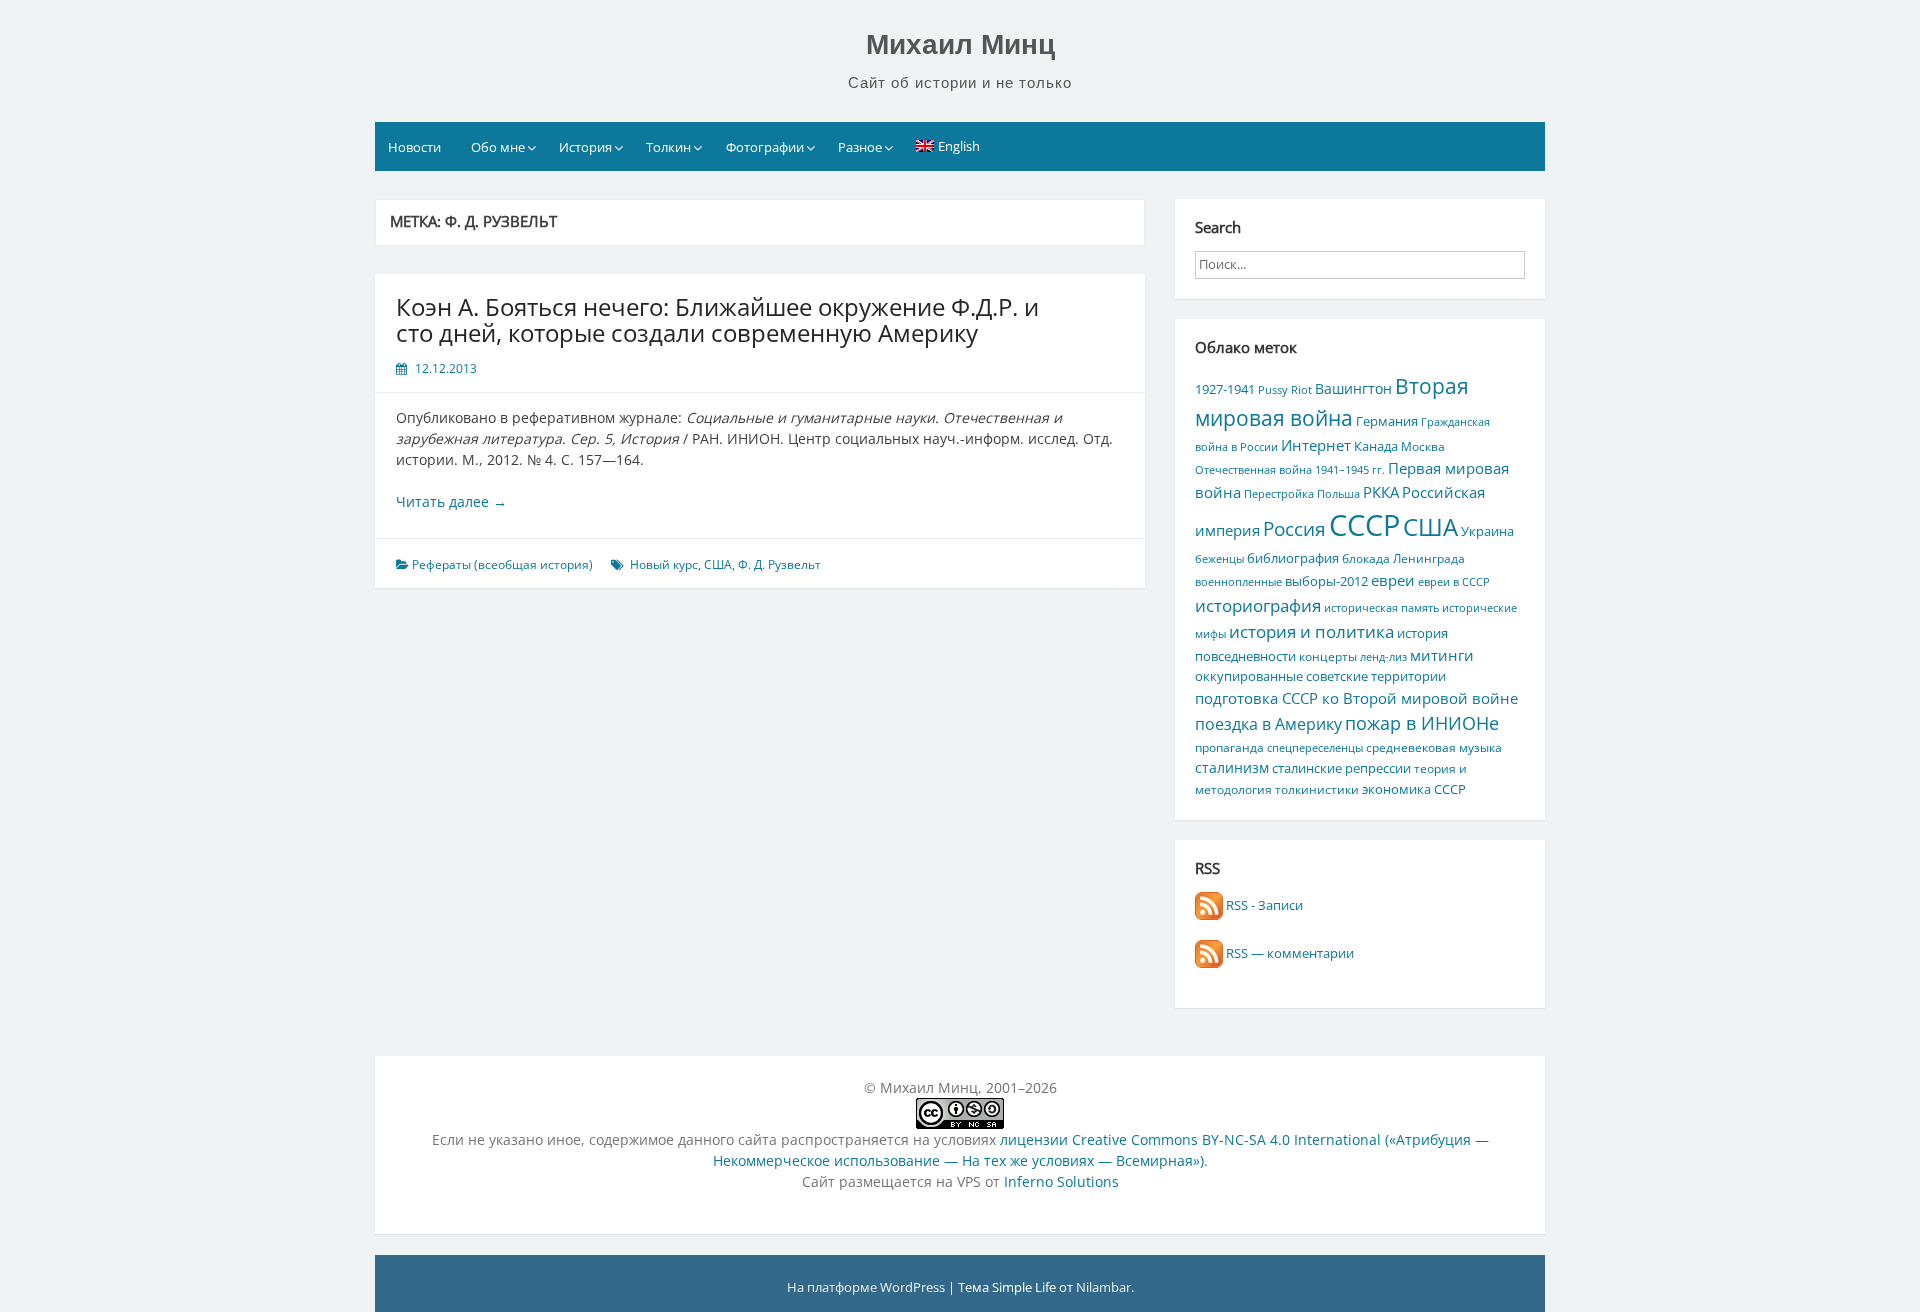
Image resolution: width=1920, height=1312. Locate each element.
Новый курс (664, 564)
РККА (1381, 492)
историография (1258, 605)
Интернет (1316, 445)
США (718, 564)
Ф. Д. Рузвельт (779, 564)
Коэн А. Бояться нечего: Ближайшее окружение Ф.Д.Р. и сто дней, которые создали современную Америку (717, 319)
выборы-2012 (1326, 581)
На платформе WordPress (867, 1287)
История (585, 147)
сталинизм (1232, 767)
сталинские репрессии (1341, 768)
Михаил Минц (960, 44)
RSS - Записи (1263, 905)
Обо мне (498, 147)
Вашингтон (1353, 388)
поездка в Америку (1268, 723)
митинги (1442, 655)
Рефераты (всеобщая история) (502, 564)
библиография (1293, 558)
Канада (1376, 446)
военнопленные (1238, 582)
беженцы (1219, 559)
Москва (1423, 446)
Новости (414, 147)
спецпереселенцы (1315, 748)
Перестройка (1279, 494)
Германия (1387, 421)
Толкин (668, 147)
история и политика (1311, 631)
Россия (1294, 529)
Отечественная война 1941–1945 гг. (1290, 470)
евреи (1393, 580)
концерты (1328, 656)
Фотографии (765, 147)
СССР (1364, 525)
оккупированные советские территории (1320, 676)
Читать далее (451, 501)
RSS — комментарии (1288, 953)
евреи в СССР (1454, 582)
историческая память (1381, 608)
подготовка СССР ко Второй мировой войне (1356, 698)
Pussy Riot (1285, 390)
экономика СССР (1414, 789)
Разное (860, 147)
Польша (1338, 494)
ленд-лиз (1383, 657)
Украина (1487, 531)
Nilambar (1103, 1287)
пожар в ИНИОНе (1422, 723)
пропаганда (1229, 747)
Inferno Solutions (1061, 1181)
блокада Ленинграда (1403, 558)
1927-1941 (1225, 389)
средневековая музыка (1434, 747)
